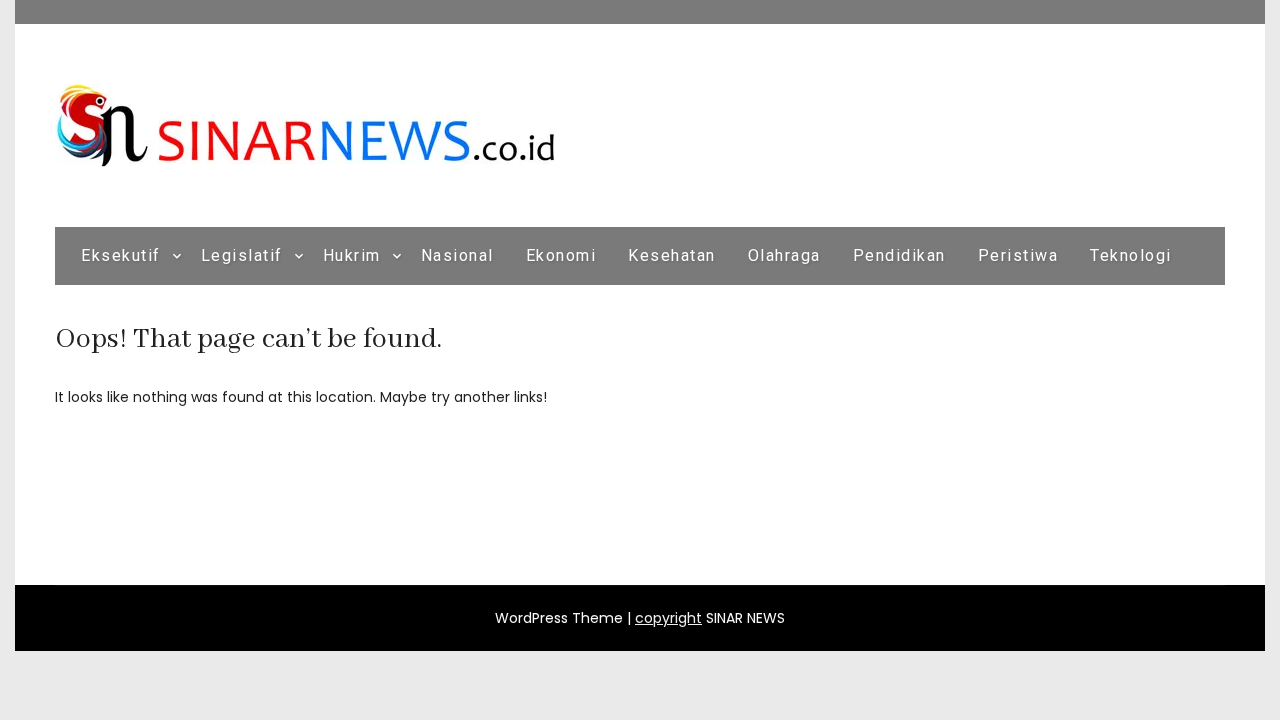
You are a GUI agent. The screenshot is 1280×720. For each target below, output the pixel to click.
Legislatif (242, 255)
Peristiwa (1018, 255)
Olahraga (784, 255)
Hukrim (352, 255)
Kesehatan (672, 255)
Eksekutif (121, 255)
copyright (668, 618)
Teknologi (1131, 255)
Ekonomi (561, 255)
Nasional (457, 255)
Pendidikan (899, 255)
